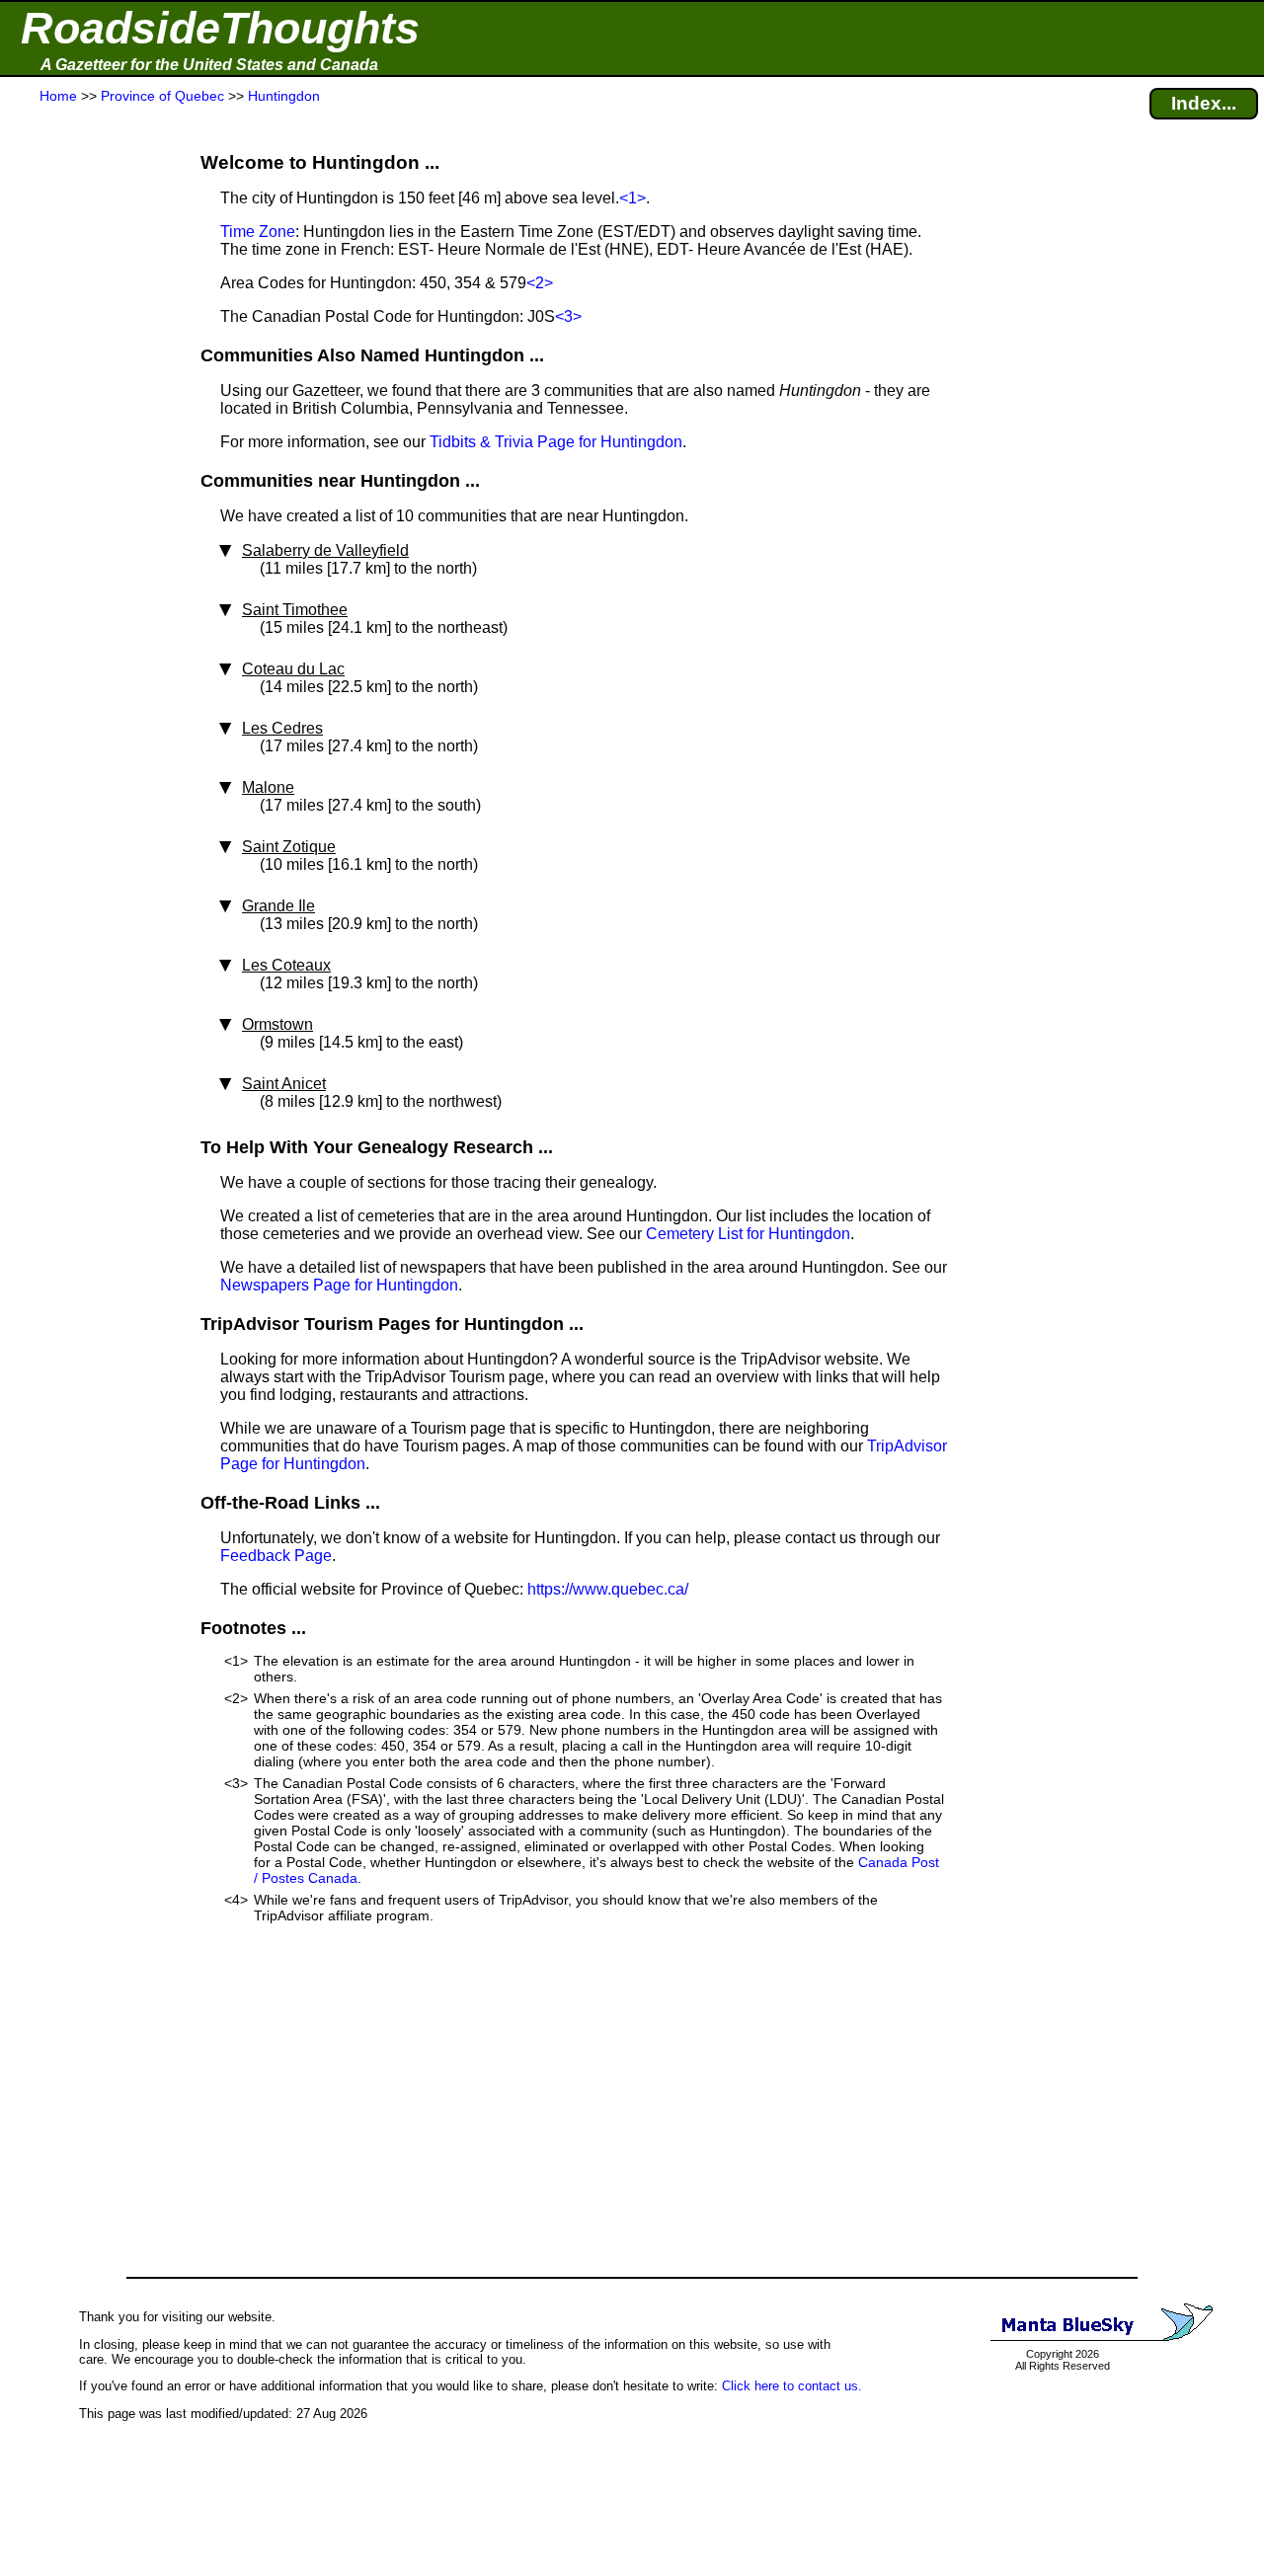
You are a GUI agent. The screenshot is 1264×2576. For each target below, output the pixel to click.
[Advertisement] (88, 496)
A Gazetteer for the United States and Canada (209, 65)
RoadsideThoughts (220, 28)
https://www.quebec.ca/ (608, 1589)
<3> (568, 316)
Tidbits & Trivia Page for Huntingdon (556, 442)
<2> (540, 283)
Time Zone (258, 232)
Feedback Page (276, 1556)
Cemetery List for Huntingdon (748, 1234)
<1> (632, 198)
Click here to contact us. (792, 2386)
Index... (1204, 103)
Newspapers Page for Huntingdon (339, 1285)
